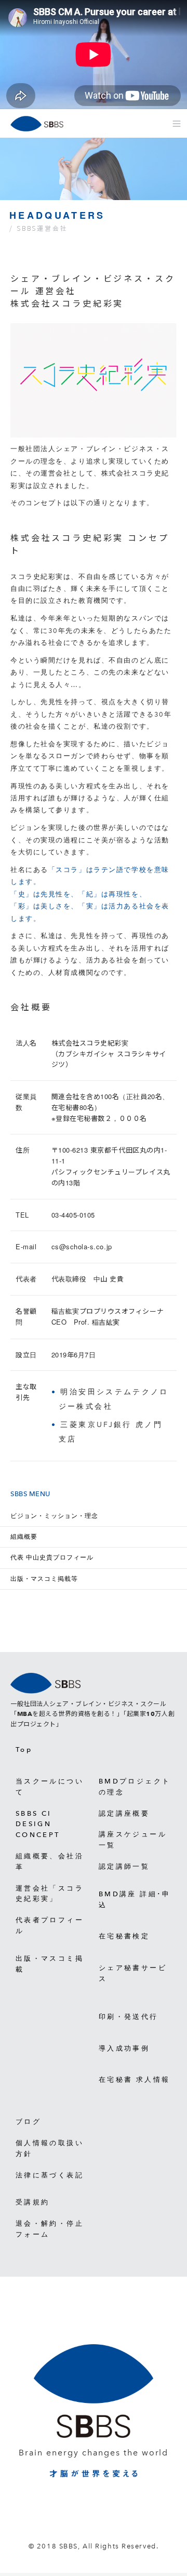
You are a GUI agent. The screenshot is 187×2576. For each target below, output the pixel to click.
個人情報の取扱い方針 (50, 2148)
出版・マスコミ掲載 (50, 1964)
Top (24, 1749)
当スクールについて (50, 1787)
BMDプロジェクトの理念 (135, 1787)
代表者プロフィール (50, 1925)
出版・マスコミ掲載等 (44, 1579)
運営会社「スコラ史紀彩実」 (50, 1894)
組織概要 (24, 1537)
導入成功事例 (124, 2048)
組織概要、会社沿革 (50, 1861)
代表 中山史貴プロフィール (52, 1557)
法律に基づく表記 (50, 2175)
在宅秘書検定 (124, 1936)
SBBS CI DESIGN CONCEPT (38, 1824)
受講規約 (32, 2202)
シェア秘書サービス (133, 1973)
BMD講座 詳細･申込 (135, 1899)
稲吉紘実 (106, 1322)
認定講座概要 (124, 1813)
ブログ (28, 2122)
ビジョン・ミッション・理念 (54, 1516)
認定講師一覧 (124, 1866)
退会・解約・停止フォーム (50, 2229)
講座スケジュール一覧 (133, 1840)
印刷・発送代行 (129, 2017)
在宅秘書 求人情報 (134, 2079)
